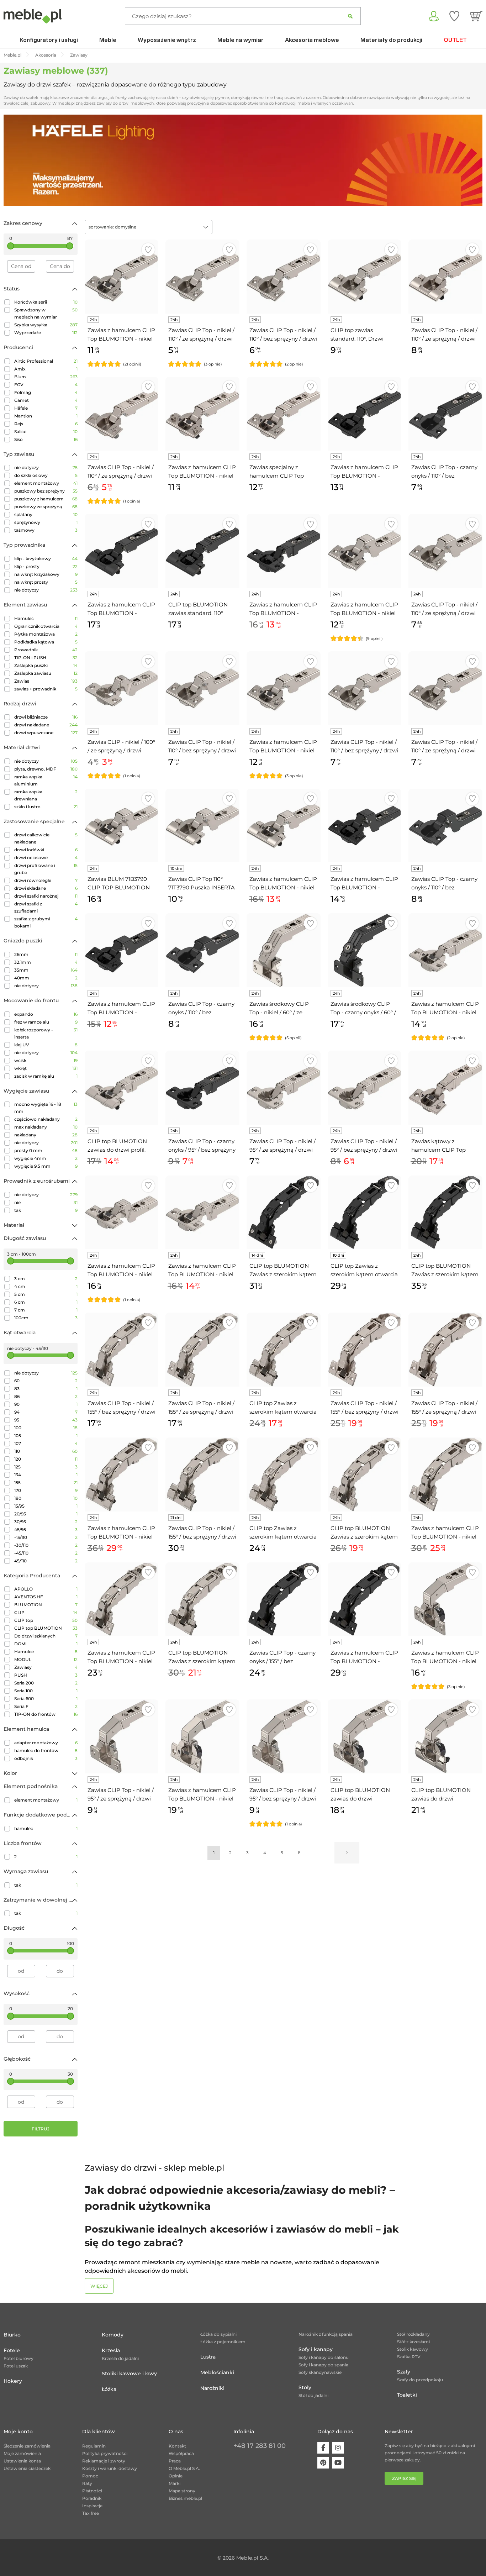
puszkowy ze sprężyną (46, 507)
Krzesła (111, 2350)
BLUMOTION (46, 1605)
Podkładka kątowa (46, 642)
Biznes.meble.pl (185, 2498)
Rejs (46, 424)
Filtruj (41, 2129)
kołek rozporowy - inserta (46, 1033)
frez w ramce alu (46, 1022)
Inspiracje (92, 2506)
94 (46, 1412)
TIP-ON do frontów (46, 1714)
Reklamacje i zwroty (104, 2461)
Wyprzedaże (46, 333)
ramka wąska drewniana (46, 795)
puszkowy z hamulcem (46, 499)
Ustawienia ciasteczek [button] (27, 2468)
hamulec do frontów (46, 1750)
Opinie (176, 2476)
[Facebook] (323, 2448)
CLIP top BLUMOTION (46, 1628)
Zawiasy (46, 1667)
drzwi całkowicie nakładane (46, 838)
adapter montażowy (46, 1743)
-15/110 (46, 1537)
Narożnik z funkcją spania (326, 2334)
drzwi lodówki (46, 850)
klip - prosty (46, 566)
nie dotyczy (46, 467)
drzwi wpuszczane (46, 733)
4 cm (46, 1286)
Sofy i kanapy (316, 2349)
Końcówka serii (46, 302)
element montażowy (46, 483)
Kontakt (177, 2446)
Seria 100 (46, 1691)
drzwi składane (46, 888)
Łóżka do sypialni (218, 2334)
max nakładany (46, 1127)
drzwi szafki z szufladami (46, 907)
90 (46, 1404)
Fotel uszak (16, 2366)
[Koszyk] (476, 16)
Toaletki (407, 2395)
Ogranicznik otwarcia (46, 626)
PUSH (46, 1675)
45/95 (46, 1529)
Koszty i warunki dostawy (110, 2468)
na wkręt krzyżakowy (46, 574)
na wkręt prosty (46, 582)
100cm (46, 1318)
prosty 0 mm (46, 1150)
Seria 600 (46, 1699)
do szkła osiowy (46, 475)
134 (46, 1475)
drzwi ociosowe (46, 858)
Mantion (46, 416)
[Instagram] (338, 2448)
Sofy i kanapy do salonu (324, 2357)
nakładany (46, 1135)
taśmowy (46, 530)
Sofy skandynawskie (320, 2372)
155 (46, 1482)
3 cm (46, 1279)
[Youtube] (338, 2463)
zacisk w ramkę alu (46, 1076)
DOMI (46, 1644)
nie (46, 1202)
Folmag (46, 392)
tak (46, 1210)
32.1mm (46, 962)
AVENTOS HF (46, 1597)
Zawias (46, 681)
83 (46, 1389)
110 (46, 1451)
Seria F (46, 1706)
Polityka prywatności (105, 2453)
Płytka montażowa (46, 634)
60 (46, 1381)
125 (46, 1467)
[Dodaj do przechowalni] (148, 250)
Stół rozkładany (413, 2334)
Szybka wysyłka (46, 325)
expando (46, 1014)
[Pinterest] (323, 2463)
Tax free (91, 2513)
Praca (175, 2461)
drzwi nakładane (46, 725)
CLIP (46, 1612)
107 (46, 1443)
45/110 (46, 1561)
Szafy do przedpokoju (420, 2380)
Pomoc (90, 2476)
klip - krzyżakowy (46, 559)
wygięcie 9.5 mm (46, 1166)
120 (46, 1459)
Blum (46, 377)
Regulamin (94, 2446)
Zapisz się (404, 2478)
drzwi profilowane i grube (46, 869)
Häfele (46, 408)
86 (46, 1396)
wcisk (46, 1060)
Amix (46, 369)
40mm (46, 978)
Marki (175, 2483)
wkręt (46, 1068)
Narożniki (212, 2388)
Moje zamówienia (22, 2453)
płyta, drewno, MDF (46, 769)
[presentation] (14, 160)
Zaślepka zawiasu (46, 673)
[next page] (347, 1853)
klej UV (46, 1045)
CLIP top (46, 1620)
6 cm (46, 1302)
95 (46, 1420)
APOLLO (46, 1589)
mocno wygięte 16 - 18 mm (46, 1108)
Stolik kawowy (413, 2349)
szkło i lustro (46, 807)
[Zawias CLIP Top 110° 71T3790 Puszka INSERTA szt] (202, 826)
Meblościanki (217, 2372)
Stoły (305, 2387)
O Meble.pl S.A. (184, 2468)
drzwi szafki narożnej (46, 896)
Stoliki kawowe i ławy (129, 2373)
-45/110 (46, 1553)
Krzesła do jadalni (120, 2358)
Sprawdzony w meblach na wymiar (46, 313)
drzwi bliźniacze (46, 717)
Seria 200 (46, 1683)
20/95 (46, 1514)
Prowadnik (46, 650)
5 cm (46, 1294)
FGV (46, 385)
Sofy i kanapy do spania (323, 2365)
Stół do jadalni (313, 2395)
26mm (46, 954)
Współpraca (181, 2453)
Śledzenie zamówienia (27, 2446)
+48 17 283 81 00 (260, 2446)
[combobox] (149, 227)
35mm (46, 970)
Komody (113, 2335)
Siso (46, 439)
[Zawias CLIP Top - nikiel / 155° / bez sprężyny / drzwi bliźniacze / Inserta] (202, 1474)
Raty (87, 2483)
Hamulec (46, 618)
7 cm (46, 1310)
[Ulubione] (454, 16)
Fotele (12, 2350)
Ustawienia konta (22, 2461)
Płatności (92, 2491)
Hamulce (46, 1652)
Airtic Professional (46, 361)
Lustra (208, 2357)
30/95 (46, 1522)
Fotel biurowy (19, 2358)
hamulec (46, 1828)
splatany (46, 514)
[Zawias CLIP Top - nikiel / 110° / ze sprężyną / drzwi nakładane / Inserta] (445, 277)
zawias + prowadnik (46, 689)
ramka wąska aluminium (46, 780)
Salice (46, 432)
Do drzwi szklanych (46, 1636)
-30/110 (46, 1545)
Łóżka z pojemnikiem (223, 2342)
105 (46, 1436)
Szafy (404, 2372)
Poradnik (92, 2498)
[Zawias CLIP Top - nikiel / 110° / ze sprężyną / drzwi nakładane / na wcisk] (122, 414)
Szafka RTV (409, 2357)
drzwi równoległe (46, 880)
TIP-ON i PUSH (46, 658)
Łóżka (109, 2389)
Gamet (46, 400)
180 (46, 1498)
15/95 (46, 1506)
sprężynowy (46, 522)
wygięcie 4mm (46, 1158)
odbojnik (46, 1758)
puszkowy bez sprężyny (46, 491)
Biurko (12, 2335)
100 (46, 1428)
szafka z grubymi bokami (46, 922)
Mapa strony (182, 2491)
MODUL (46, 1659)
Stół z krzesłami (413, 2342)
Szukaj (350, 16)
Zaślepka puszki (46, 665)
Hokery (13, 2381)
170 (46, 1490)
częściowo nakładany (46, 1119)
